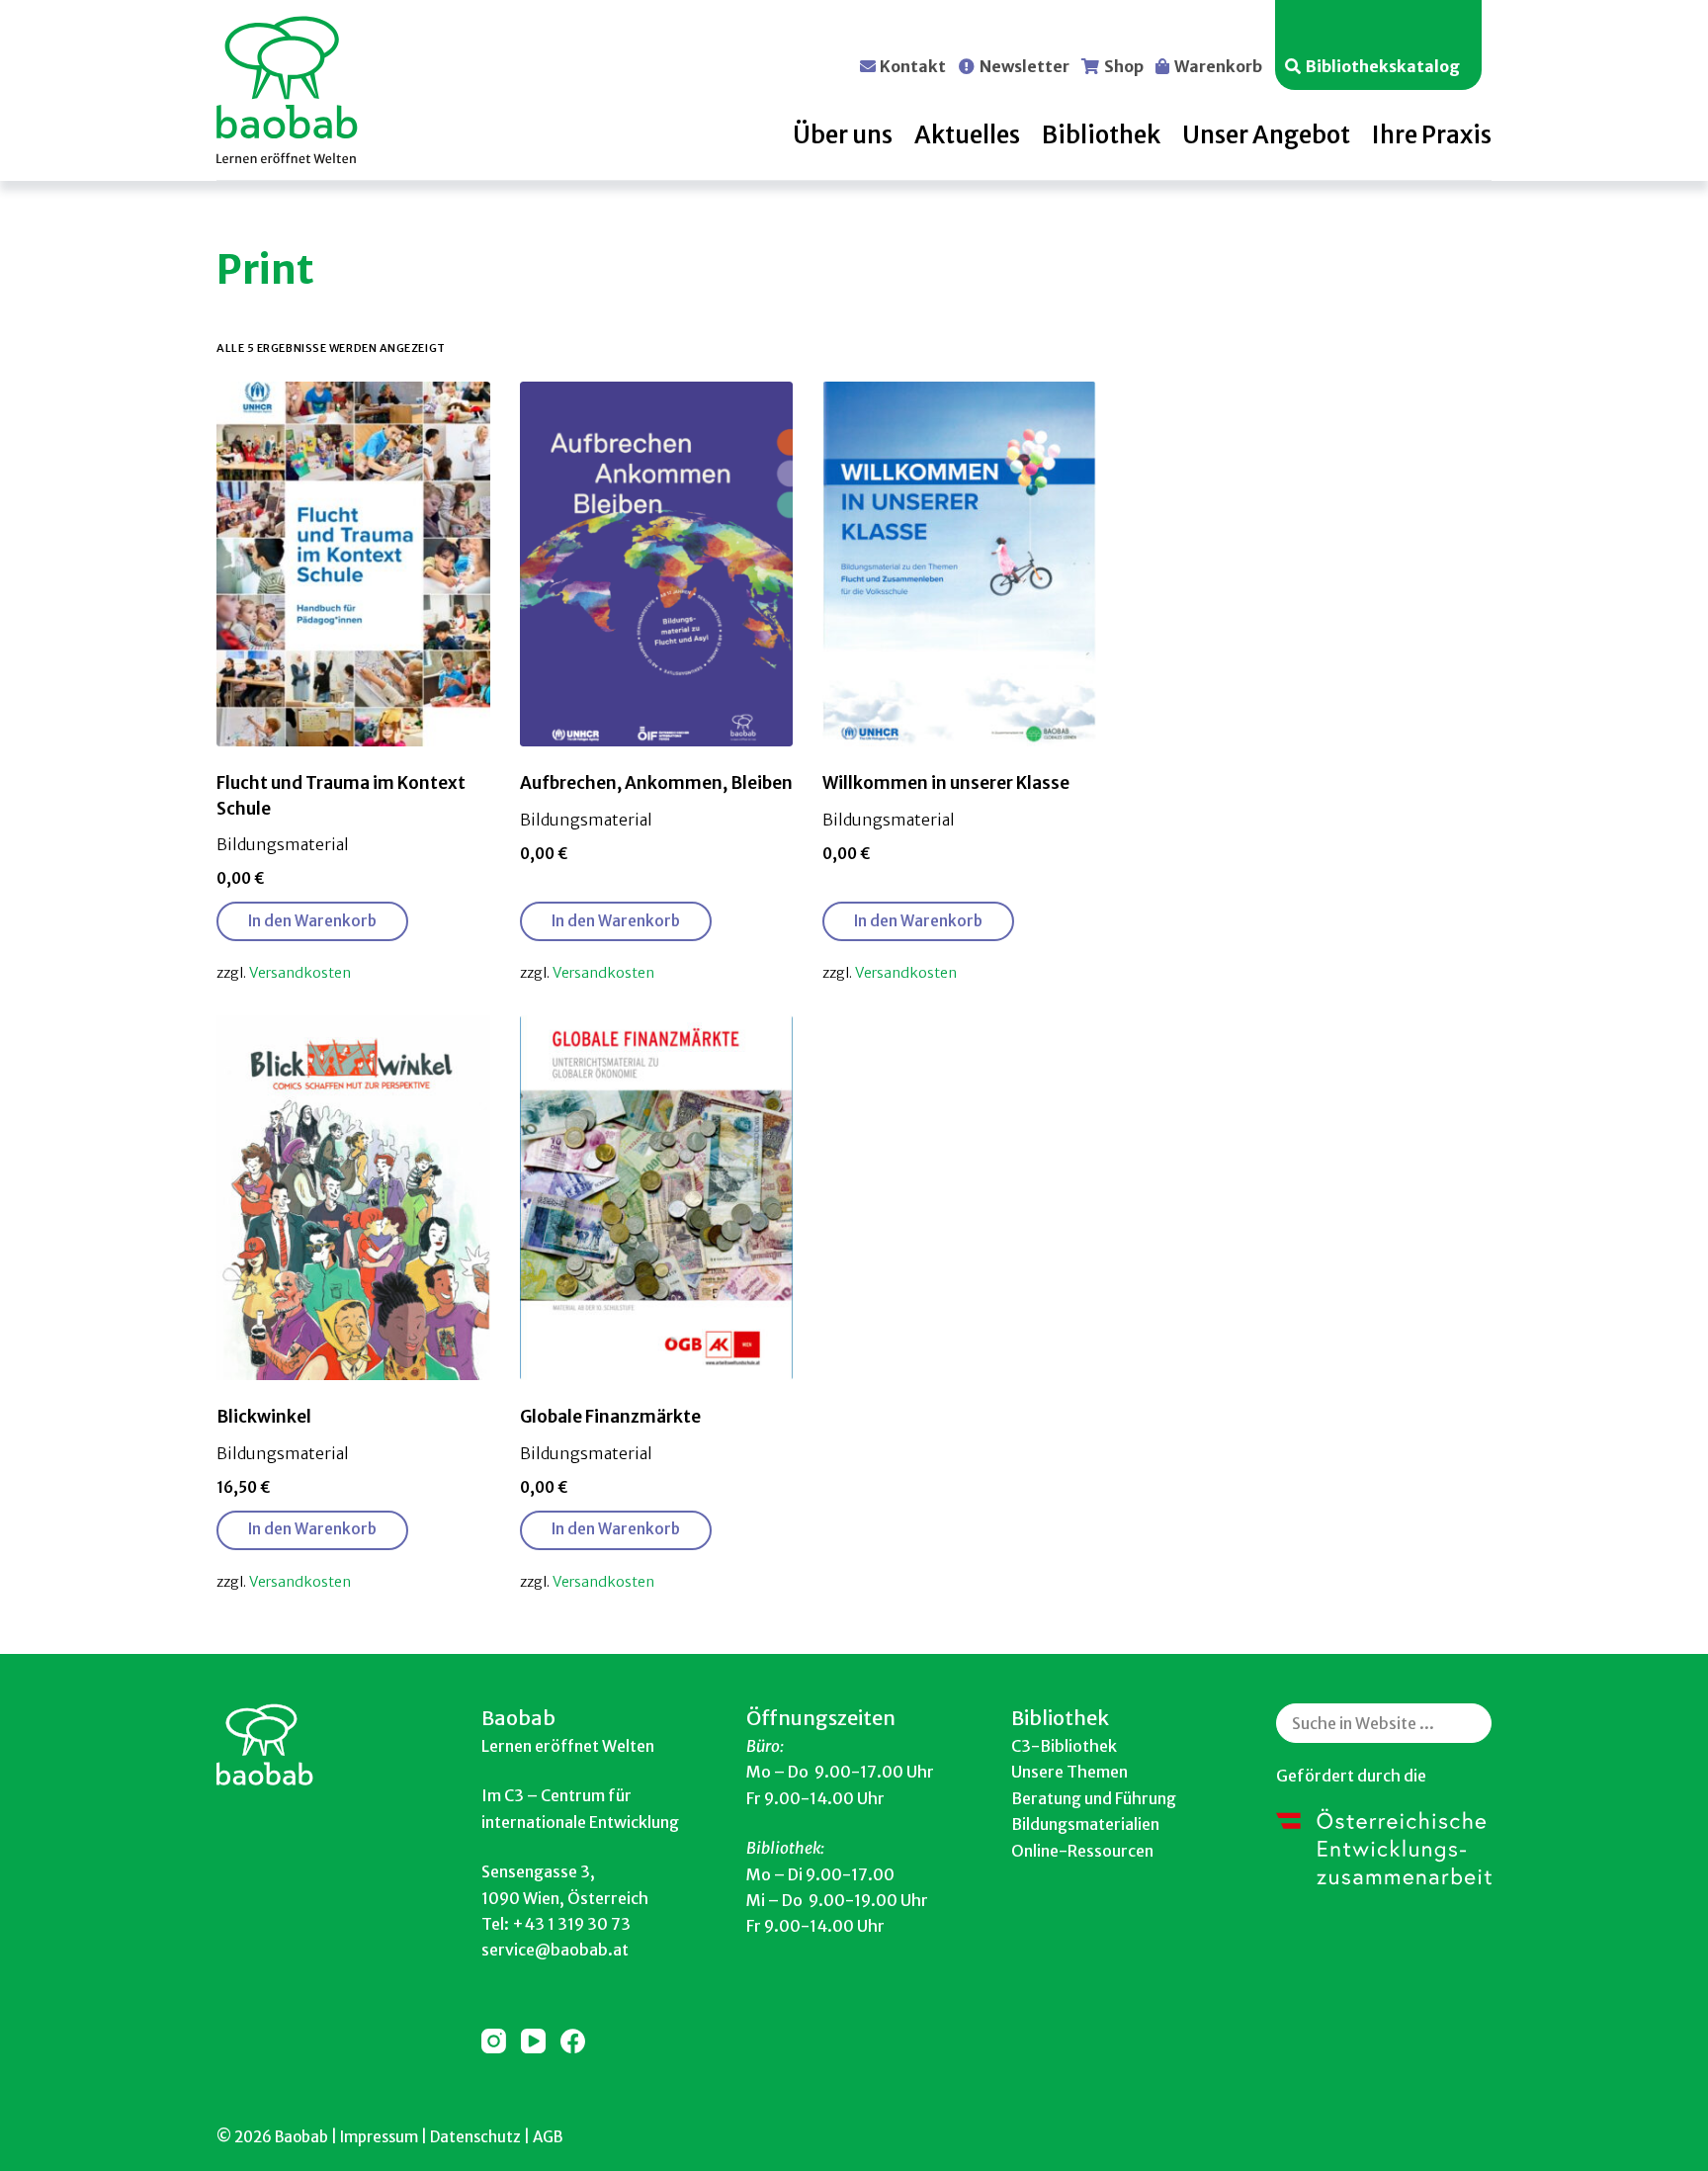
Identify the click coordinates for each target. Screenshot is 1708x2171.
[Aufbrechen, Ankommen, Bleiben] (657, 564)
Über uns (843, 135)
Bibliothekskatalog (1383, 65)
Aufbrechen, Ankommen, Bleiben (656, 783)
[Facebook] (573, 2041)
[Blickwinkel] (353, 1198)
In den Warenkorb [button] (312, 921)
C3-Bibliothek (1064, 1746)
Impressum (379, 2137)
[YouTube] (533, 2041)
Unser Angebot (1266, 135)
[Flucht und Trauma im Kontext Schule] (353, 564)
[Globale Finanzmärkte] (657, 1198)
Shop (1124, 65)
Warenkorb (1218, 65)
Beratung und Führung (1094, 1798)
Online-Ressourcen (1082, 1851)
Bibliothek (1101, 135)
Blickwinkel (264, 1417)
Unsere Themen (1069, 1772)
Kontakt (913, 65)
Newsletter (1025, 65)
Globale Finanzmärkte (610, 1417)
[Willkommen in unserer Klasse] (959, 564)
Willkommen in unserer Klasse (946, 783)
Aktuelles (967, 135)
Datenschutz (475, 2137)
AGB (548, 2137)
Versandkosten (300, 973)
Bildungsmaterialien (1085, 1824)
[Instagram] (494, 2041)
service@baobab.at (555, 1950)
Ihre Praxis (1432, 135)
